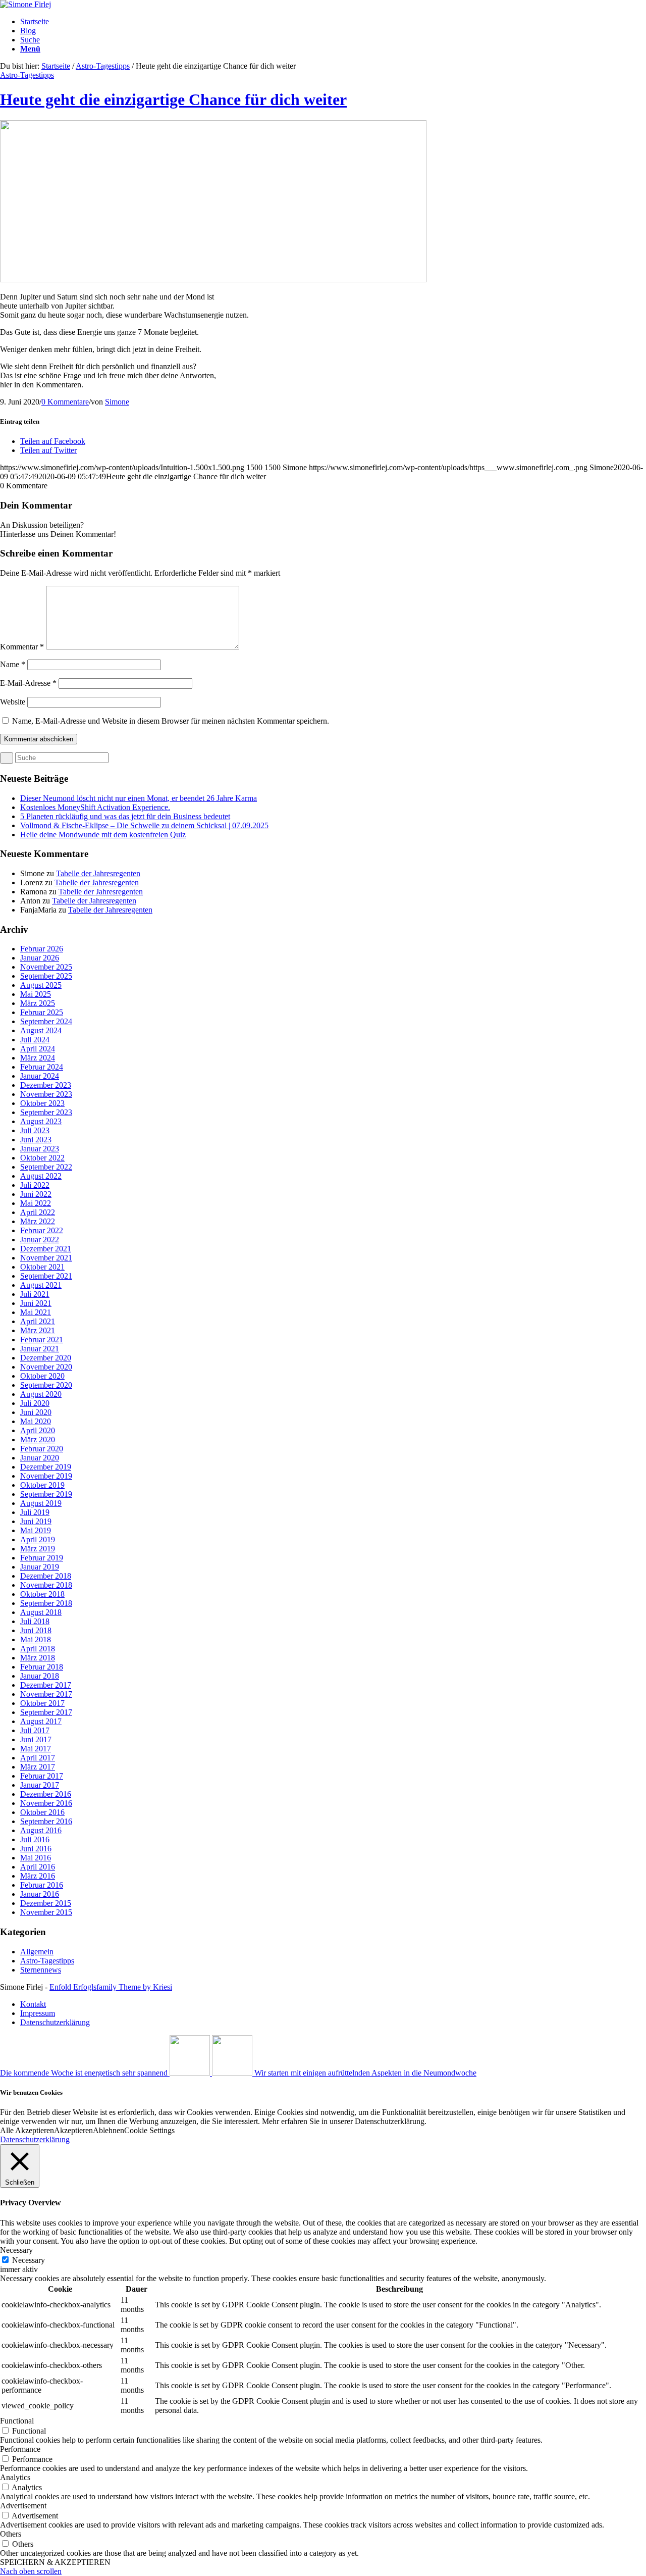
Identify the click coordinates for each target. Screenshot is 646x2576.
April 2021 (38, 1321)
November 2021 (46, 1258)
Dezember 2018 (46, 1576)
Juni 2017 (36, 1739)
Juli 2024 (35, 1040)
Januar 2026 (40, 958)
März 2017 (38, 1767)
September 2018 (46, 1603)
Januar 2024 (40, 1076)
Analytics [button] (15, 2477)
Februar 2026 (42, 949)
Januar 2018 (40, 1676)
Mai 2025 (36, 994)
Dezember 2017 (46, 1685)
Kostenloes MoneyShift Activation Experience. (95, 807)
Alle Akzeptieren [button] (27, 2130)
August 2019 (41, 1503)
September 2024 (46, 1021)
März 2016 (38, 1876)
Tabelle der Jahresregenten (98, 873)
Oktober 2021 (42, 1267)
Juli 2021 (35, 1294)
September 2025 (46, 976)
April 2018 (38, 1649)
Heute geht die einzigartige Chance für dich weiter (173, 99)
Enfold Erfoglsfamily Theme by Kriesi (111, 1987)
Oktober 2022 (42, 1158)
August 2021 (41, 1285)
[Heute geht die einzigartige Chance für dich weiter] (213, 280)
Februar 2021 (42, 1340)
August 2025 (41, 985)
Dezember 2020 (46, 1358)
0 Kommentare (65, 402)
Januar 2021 (40, 1349)
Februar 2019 (42, 1558)
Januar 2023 (40, 1149)
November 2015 (46, 1912)
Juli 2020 (35, 1403)
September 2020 (46, 1385)
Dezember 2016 (46, 1794)
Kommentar (22, 647)
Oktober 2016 (42, 1812)
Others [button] (11, 2534)
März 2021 (38, 1330)
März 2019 (38, 1549)
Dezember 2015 (46, 1903)
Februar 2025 (42, 1012)
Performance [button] (20, 2449)
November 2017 (46, 1694)
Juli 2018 (35, 1621)
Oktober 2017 (42, 1703)
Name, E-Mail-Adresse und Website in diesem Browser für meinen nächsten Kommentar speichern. (171, 721)
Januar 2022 (40, 1240)
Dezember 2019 (46, 1467)
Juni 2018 (36, 1630)
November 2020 (46, 1367)
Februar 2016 (42, 1885)
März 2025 (38, 1003)
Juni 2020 (36, 1412)
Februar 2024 (42, 1067)
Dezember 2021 (46, 1249)
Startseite (56, 66)
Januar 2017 (40, 1785)
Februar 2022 (42, 1230)
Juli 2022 (35, 1185)
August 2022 (41, 1176)
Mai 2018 (36, 1639)
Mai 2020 (36, 1421)
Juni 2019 (36, 1521)
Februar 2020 (42, 1449)
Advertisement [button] (23, 2506)
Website (13, 702)
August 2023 (41, 1121)
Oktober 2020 (42, 1376)
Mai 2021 (36, 1312)
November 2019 (46, 1476)
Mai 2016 (36, 1858)
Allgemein (37, 1952)
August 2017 (41, 1721)
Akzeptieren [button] (73, 2130)
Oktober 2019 (42, 1485)
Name (13, 664)
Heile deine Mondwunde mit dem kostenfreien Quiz (103, 835)
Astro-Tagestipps (103, 66)
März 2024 (38, 1058)
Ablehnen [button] (109, 2130)
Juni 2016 (36, 1849)
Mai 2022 (36, 1203)
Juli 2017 (35, 1730)
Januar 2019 (40, 1567)
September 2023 (46, 1112)
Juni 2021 (36, 1303)
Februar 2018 (42, 1667)
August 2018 (41, 1612)
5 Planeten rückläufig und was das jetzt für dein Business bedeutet (125, 816)
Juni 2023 (36, 1140)
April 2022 (38, 1212)
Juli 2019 (35, 1512)
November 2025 (46, 967)
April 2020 (38, 1430)
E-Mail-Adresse (28, 683)
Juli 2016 (35, 1839)
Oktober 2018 (42, 1594)
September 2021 (46, 1276)
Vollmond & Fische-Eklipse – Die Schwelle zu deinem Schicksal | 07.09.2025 (144, 825)
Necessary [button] (16, 2250)
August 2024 (41, 1030)
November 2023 (46, 1094)
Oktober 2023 (42, 1103)
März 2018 (38, 1658)
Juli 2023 (35, 1130)
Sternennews (41, 1970)
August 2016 (41, 1830)
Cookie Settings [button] (149, 2130)
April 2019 (38, 1539)
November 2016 (46, 1803)
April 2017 (38, 1758)
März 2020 (38, 1439)
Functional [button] (17, 2421)
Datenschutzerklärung (35, 2139)
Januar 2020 (40, 1458)
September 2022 (46, 1167)
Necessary (29, 2260)
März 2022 (38, 1221)
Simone (117, 402)
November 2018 (46, 1585)
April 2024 (38, 1049)
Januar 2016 (40, 1894)
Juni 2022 (36, 1194)
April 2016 (38, 1867)
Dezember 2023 (46, 1085)
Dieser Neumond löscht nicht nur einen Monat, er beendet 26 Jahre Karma (139, 798)
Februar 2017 (42, 1776)
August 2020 (41, 1394)
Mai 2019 (36, 1530)
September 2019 (46, 1494)
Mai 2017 (36, 1749)
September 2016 (46, 1821)
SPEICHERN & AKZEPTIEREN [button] (55, 2562)
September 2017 (46, 1712)
